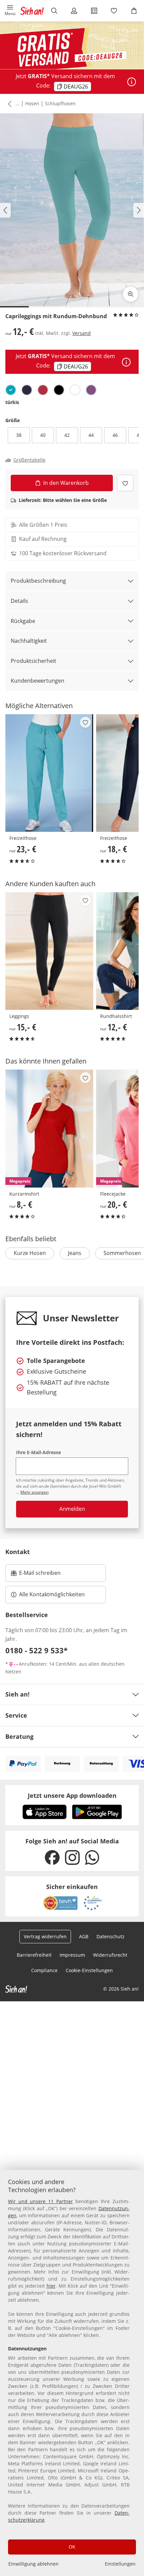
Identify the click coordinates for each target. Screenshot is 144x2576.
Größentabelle (29, 460)
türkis (12, 402)
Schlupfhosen (60, 103)
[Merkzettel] (114, 11)
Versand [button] (82, 333)
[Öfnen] (132, 82)
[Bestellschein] (94, 11)
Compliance (44, 1970)
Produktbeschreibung (38, 581)
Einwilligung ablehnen (33, 2564)
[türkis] (11, 390)
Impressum (72, 1955)
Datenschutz (111, 1936)
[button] (10, 11)
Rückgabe (23, 621)
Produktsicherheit (33, 661)
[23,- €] (49, 773)
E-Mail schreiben (36, 1575)
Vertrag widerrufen (45, 1936)
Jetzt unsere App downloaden (72, 1795)
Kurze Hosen (30, 1253)
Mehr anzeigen (34, 1492)
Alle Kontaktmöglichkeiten (52, 1594)
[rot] (43, 390)
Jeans (75, 1253)
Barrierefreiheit (34, 1955)
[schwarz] (59, 390)
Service (16, 1715)
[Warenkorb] (134, 11)
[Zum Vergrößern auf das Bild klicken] (131, 294)
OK (72, 2547)
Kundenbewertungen (38, 681)
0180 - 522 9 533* (37, 1650)
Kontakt (18, 1552)
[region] (72, 2373)
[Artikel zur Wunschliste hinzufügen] (125, 483)
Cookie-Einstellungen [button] (89, 1970)
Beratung (19, 1736)
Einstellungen (120, 2564)
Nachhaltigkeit (29, 641)
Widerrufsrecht (110, 1955)
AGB (84, 1936)
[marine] (27, 390)
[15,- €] (49, 951)
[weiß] (75, 390)
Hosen (32, 103)
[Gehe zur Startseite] (32, 11)
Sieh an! (17, 1694)
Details (19, 601)
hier (51, 2286)
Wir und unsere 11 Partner (41, 2201)
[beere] (91, 390)
